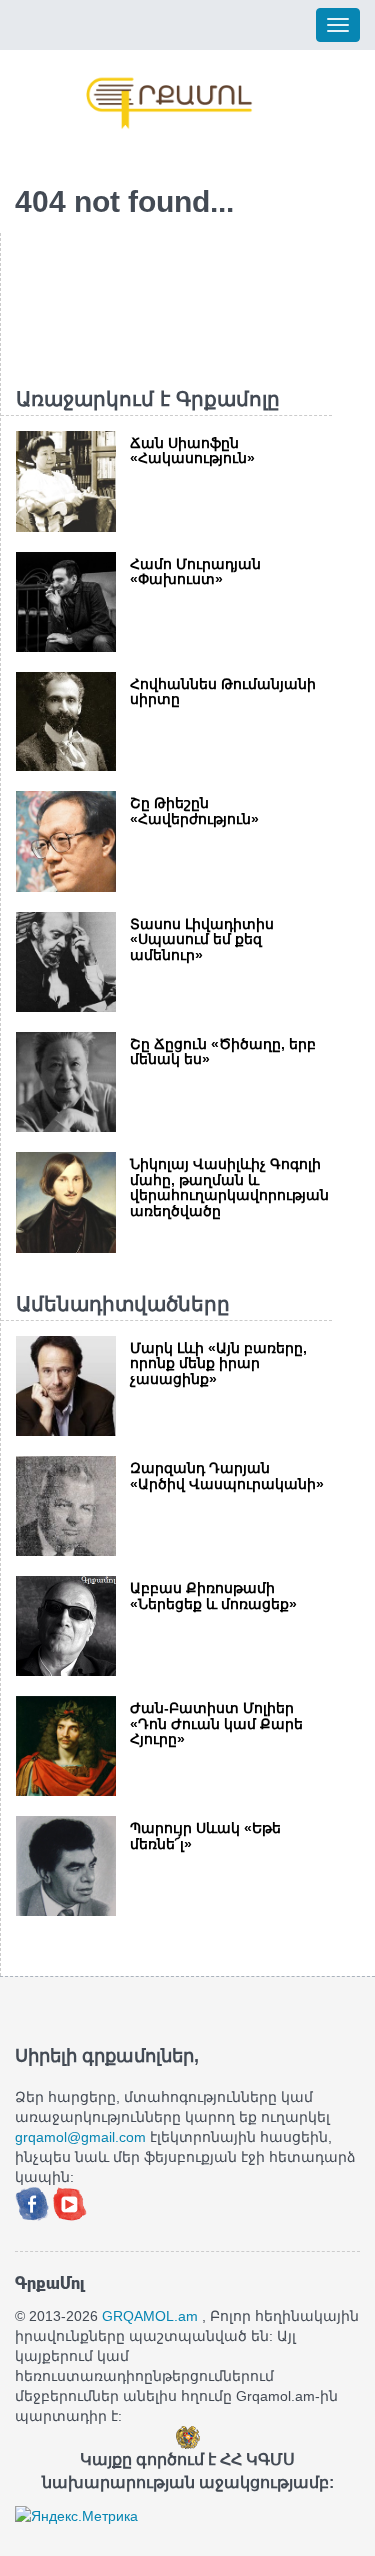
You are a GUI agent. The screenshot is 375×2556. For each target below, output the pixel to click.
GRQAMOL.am (150, 2316)
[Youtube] (70, 2203)
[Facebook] (34, 2203)
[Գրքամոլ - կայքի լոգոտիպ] (170, 103)
